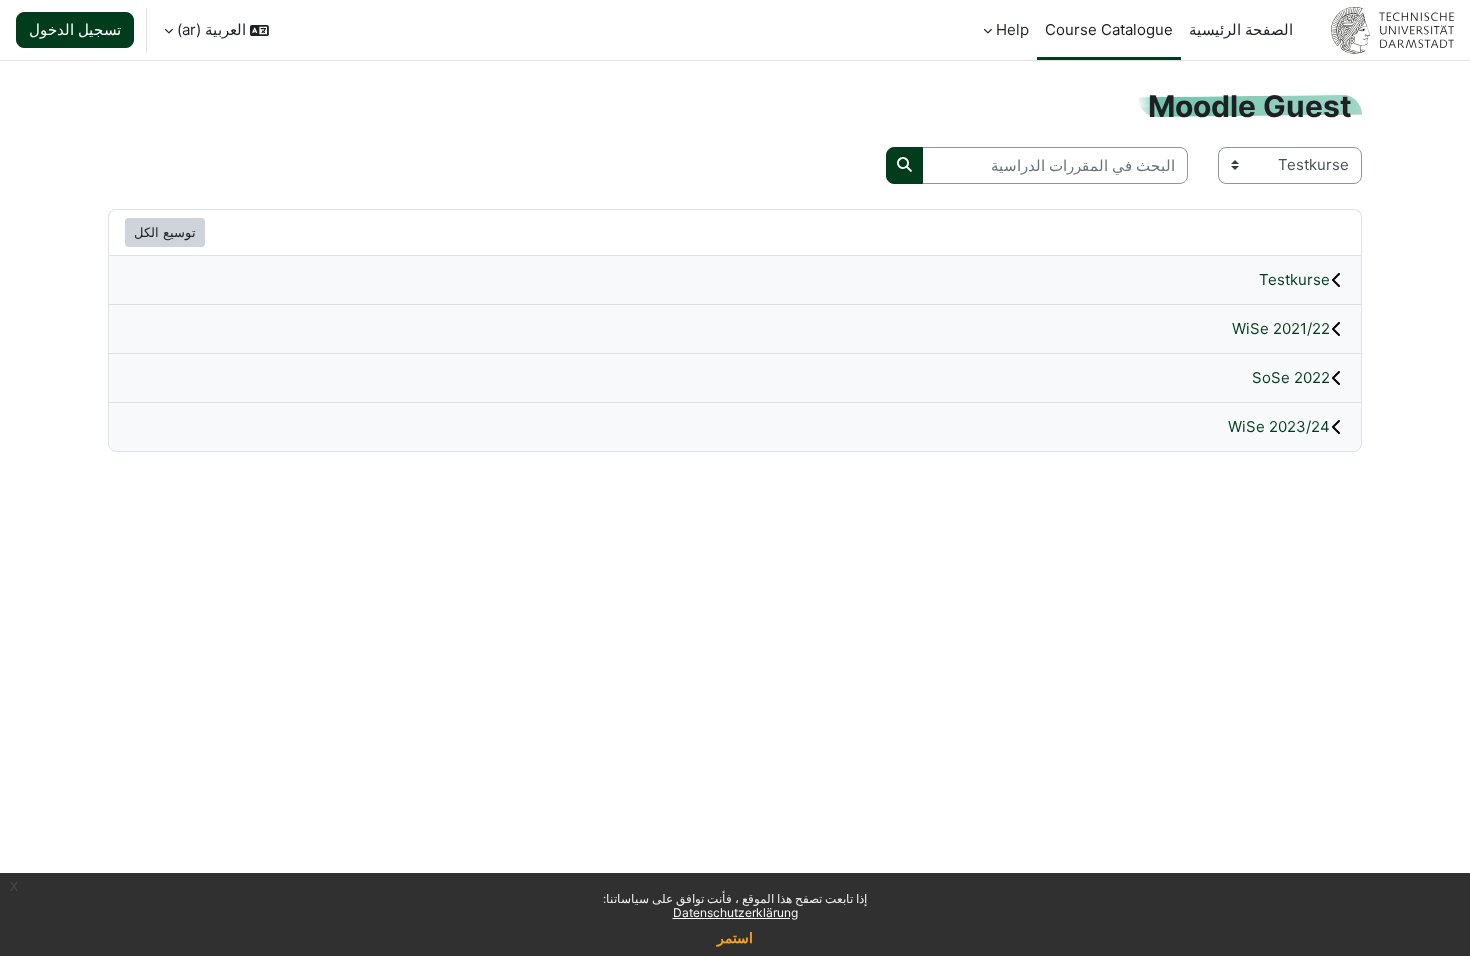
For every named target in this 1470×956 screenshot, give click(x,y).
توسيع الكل (165, 232)
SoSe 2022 (1291, 377)
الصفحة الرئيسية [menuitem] (1241, 29)
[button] (216, 30)
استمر (735, 937)
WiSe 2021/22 (1281, 328)
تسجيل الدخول (75, 29)
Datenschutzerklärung (735, 912)
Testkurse (1294, 279)
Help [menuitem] (1012, 29)
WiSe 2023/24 (1279, 426)
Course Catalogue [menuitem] (1109, 29)
